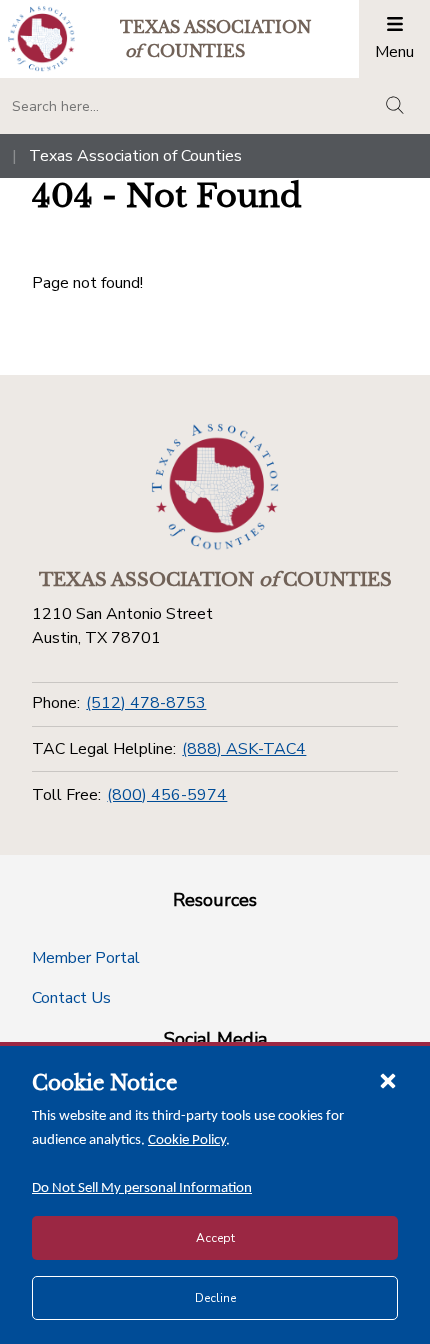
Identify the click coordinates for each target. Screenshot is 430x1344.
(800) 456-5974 (167, 795)
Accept (215, 1238)
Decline (215, 1298)
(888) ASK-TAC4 (244, 749)
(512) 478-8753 (146, 703)
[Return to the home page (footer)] (215, 487)
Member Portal (86, 958)
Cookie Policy (187, 1140)
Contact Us (71, 998)
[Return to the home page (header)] (41, 38)
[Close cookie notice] (388, 1080)
